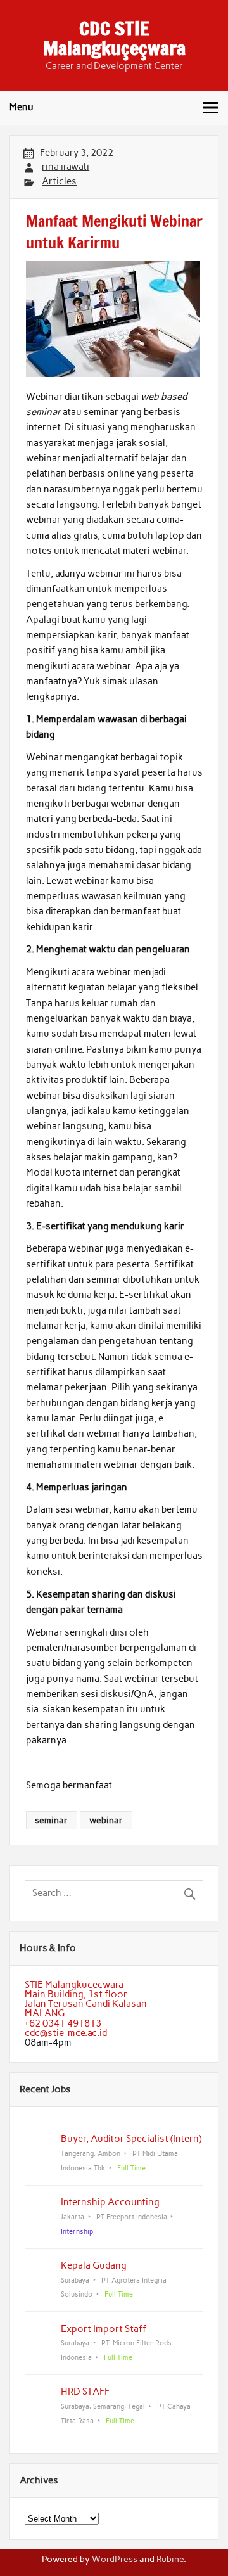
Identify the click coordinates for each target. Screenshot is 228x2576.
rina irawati (66, 167)
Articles (59, 181)
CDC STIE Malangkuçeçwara (114, 38)
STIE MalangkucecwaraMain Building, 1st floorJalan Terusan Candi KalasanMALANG (86, 1999)
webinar (106, 1820)
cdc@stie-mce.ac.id (66, 2033)
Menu (22, 107)
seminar (51, 1820)
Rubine (170, 2559)
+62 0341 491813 (63, 2023)
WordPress (115, 2559)
